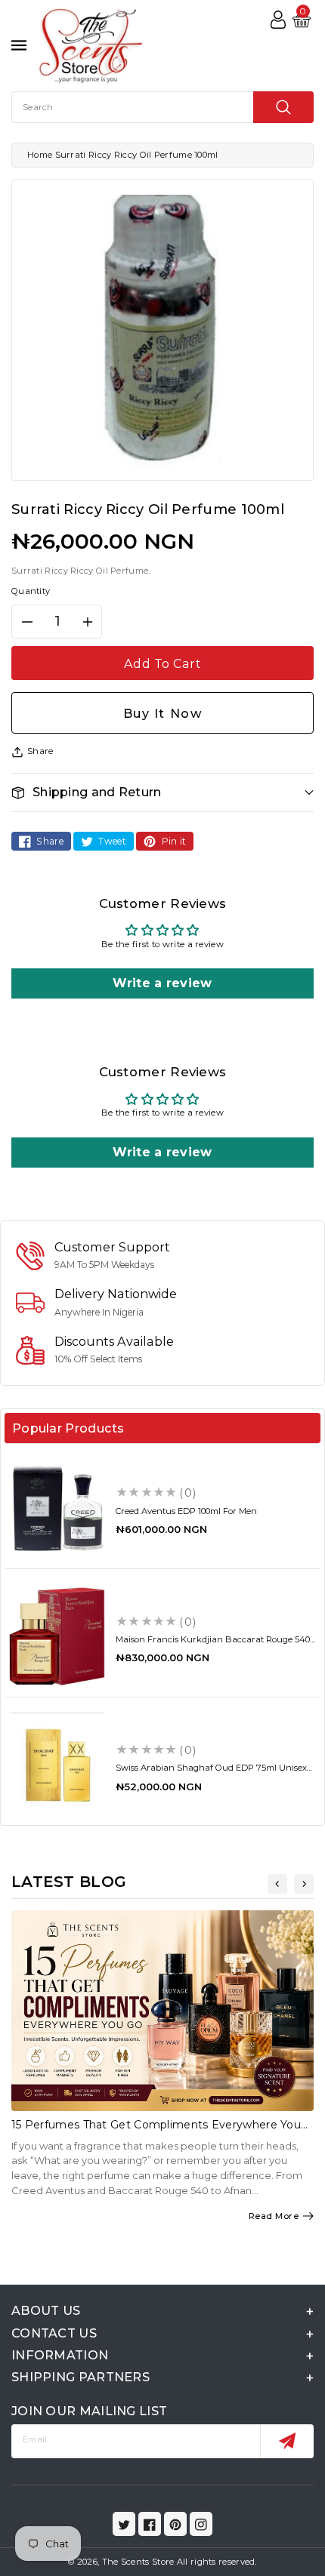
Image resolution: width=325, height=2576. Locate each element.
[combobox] (162, 107)
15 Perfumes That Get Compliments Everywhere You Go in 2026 (156, 2131)
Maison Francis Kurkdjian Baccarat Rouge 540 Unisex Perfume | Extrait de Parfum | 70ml (213, 1644)
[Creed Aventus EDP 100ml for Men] (57, 1508)
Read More (274, 2216)
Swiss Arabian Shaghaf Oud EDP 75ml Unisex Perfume (211, 1773)
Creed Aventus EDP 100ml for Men (186, 1511)
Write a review (162, 983)
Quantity (31, 591)
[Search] (283, 107)
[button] (162, 792)
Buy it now (163, 713)
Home (40, 155)
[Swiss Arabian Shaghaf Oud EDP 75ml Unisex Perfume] (57, 1765)
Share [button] (40, 751)
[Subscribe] (287, 2441)
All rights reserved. (217, 2562)
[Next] (304, 1884)
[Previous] (277, 1884)
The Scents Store (138, 2562)
